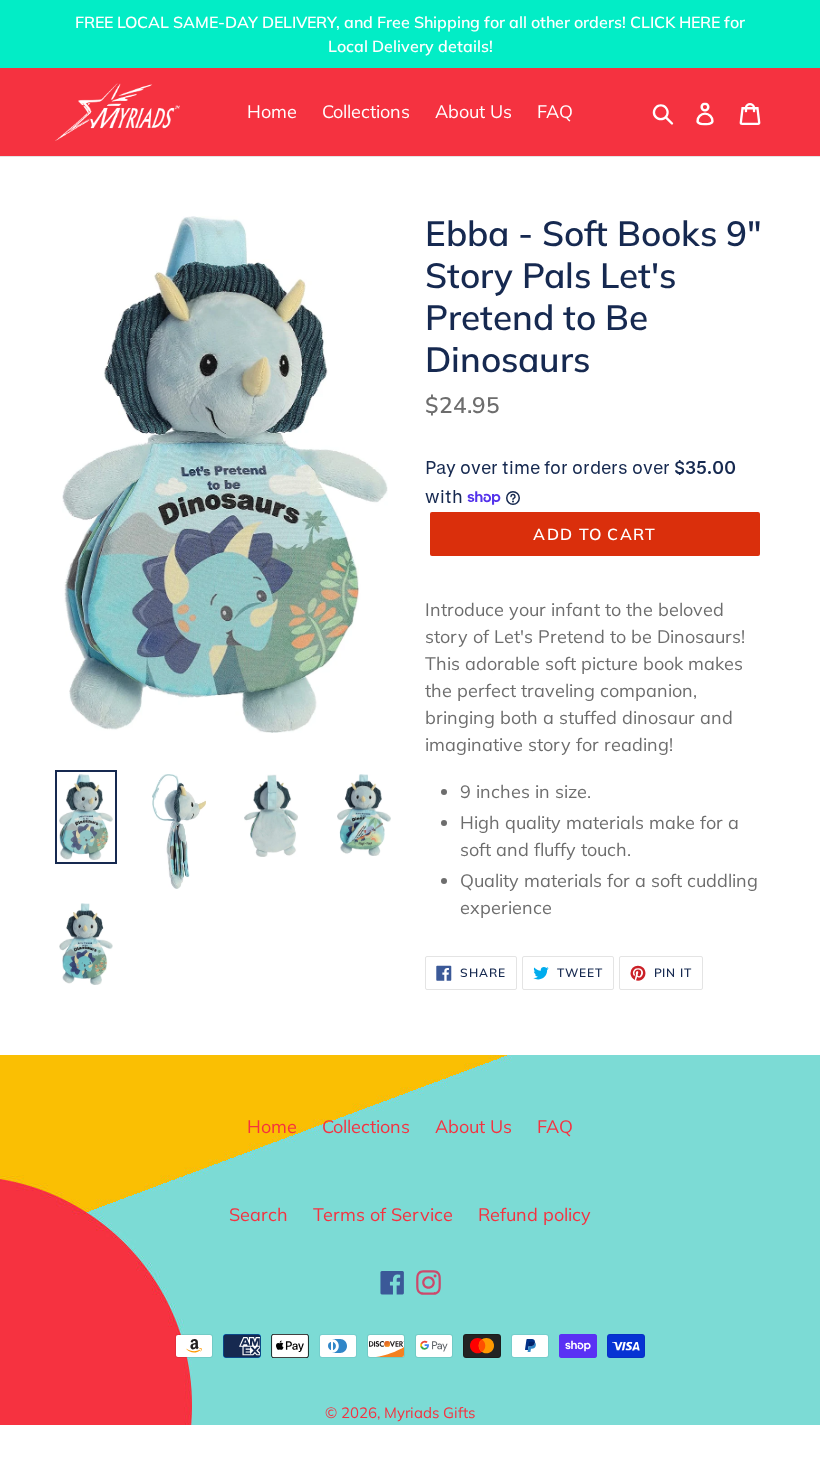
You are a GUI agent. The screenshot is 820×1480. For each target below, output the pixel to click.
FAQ (555, 1126)
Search (258, 1214)
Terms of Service (383, 1214)
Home (272, 1126)
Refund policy (534, 1214)
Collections (366, 1126)
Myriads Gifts (429, 1412)
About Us (473, 1126)
